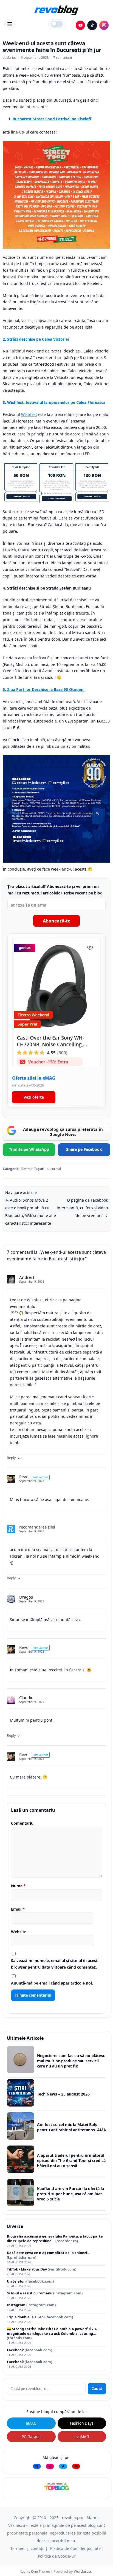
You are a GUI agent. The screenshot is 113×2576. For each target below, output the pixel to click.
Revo (24, 1477)
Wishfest (29, 414)
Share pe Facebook (84, 1149)
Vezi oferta (34, 1097)
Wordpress (83, 2571)
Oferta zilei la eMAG (34, 1078)
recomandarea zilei (37, 1527)
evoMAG (82, 2437)
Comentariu (22, 1823)
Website (19, 1932)
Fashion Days (82, 2423)
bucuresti (54, 1169)
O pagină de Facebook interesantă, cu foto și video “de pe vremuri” (82, 1208)
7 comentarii (63, 58)
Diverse (27, 1169)
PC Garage (31, 2437)
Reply (11, 1458)
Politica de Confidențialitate (75, 2548)
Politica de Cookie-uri (57, 2556)
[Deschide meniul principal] (10, 24)
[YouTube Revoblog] (80, 25)
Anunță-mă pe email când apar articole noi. (52, 1983)
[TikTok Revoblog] (92, 25)
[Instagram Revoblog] (104, 25)
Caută (97, 2389)
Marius (11, 58)
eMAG (31, 2423)
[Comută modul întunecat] (56, 24)
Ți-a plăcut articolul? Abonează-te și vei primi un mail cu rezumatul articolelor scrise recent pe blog (55, 890)
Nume (18, 1886)
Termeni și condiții (27, 2548)
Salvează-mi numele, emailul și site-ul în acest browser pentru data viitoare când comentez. (54, 1964)
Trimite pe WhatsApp (29, 1149)
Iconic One (29, 2571)
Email (18, 1909)
